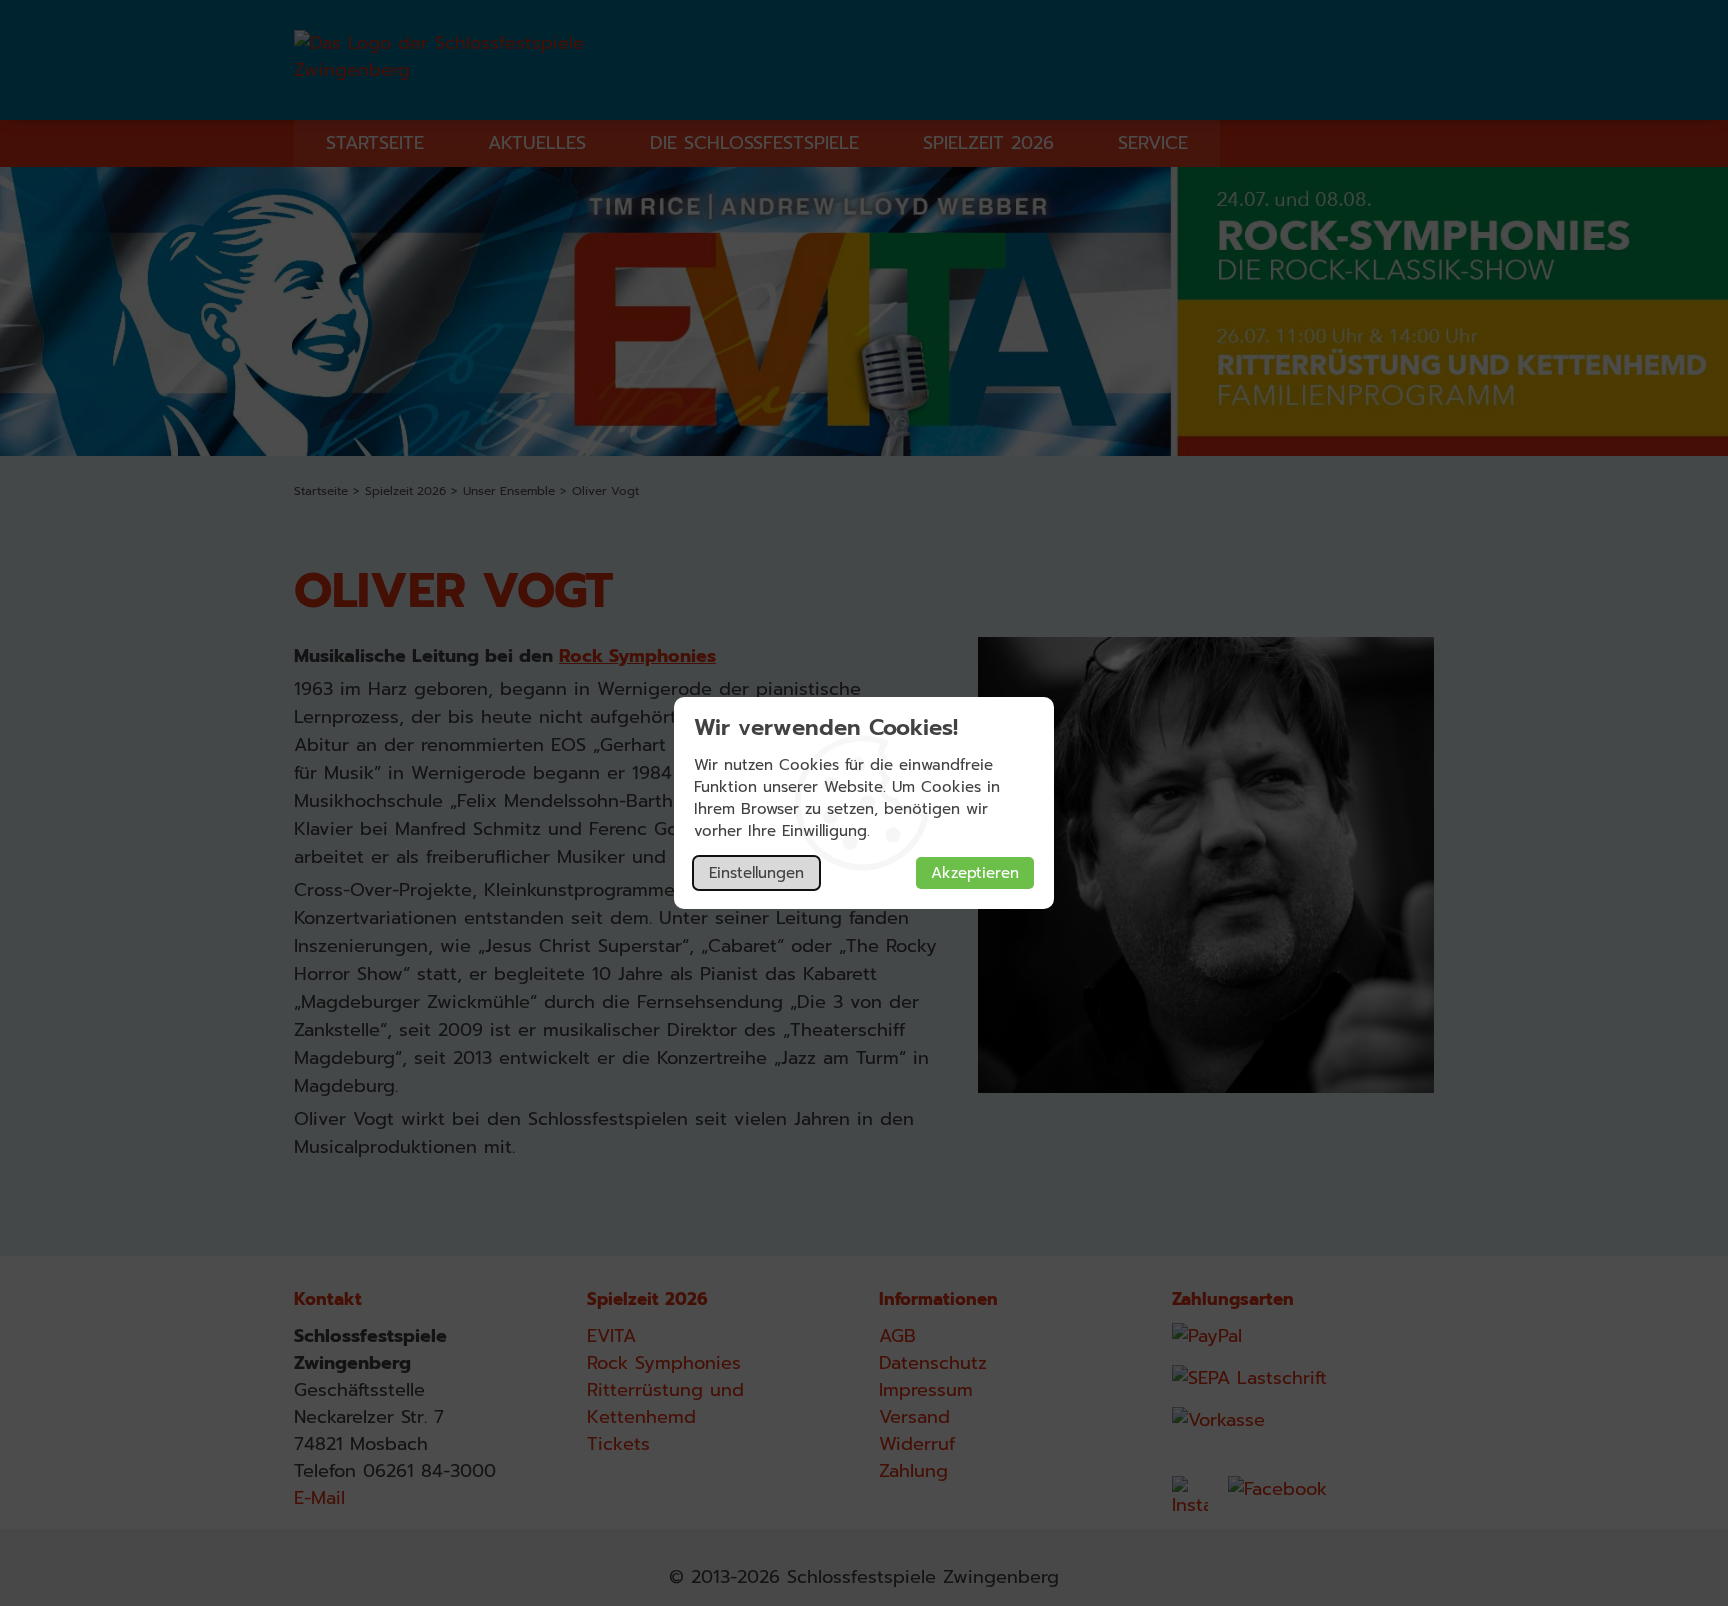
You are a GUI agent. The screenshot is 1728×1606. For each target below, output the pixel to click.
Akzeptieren (975, 873)
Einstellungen (756, 873)
